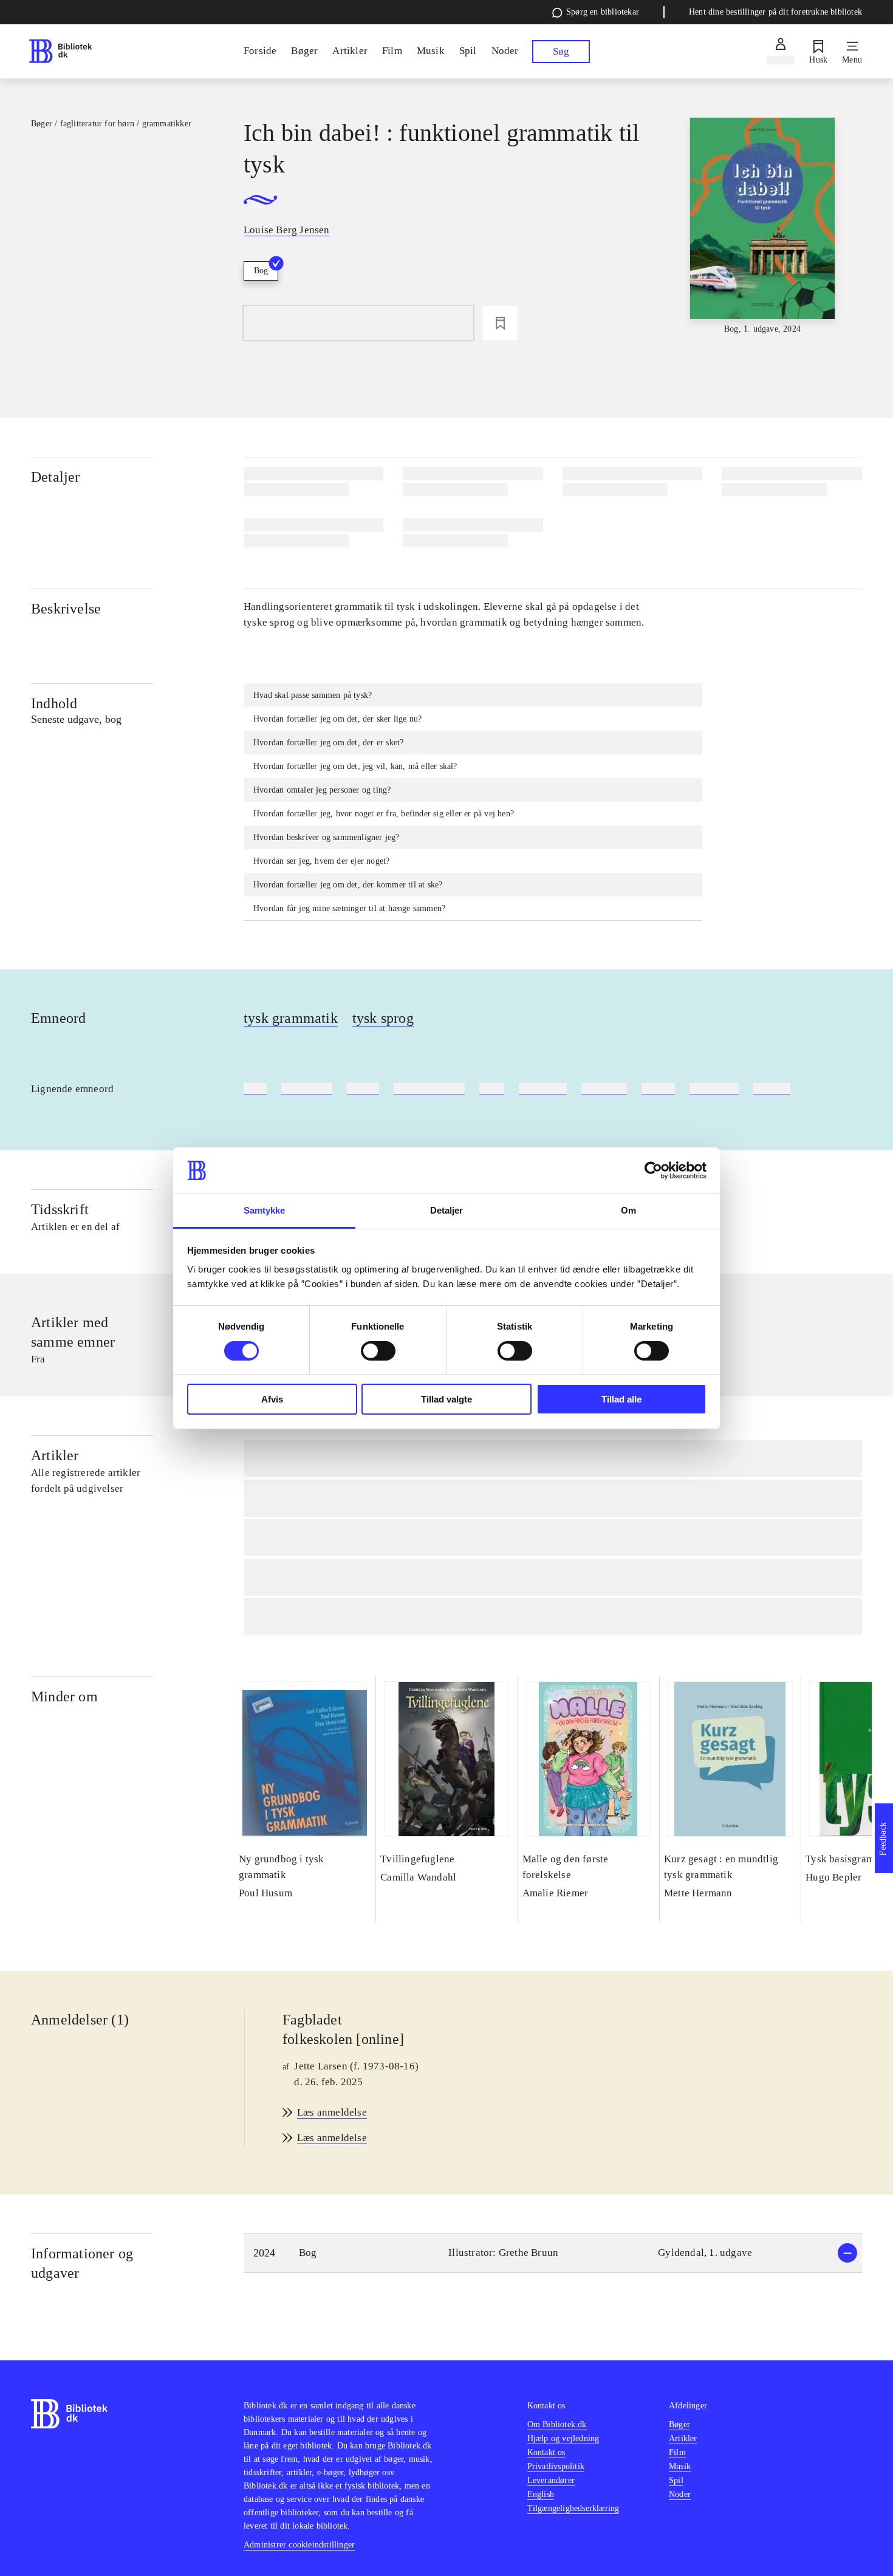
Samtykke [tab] (265, 1210)
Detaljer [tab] (447, 1210)
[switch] (378, 1351)
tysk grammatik (291, 1018)
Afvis (272, 1399)
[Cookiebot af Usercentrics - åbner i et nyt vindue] (653, 1170)
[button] (553, 2253)
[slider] (762, 227)
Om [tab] (628, 1210)
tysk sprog (383, 1018)
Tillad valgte (446, 1399)
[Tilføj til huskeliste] (500, 323)
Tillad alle (621, 1399)
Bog (261, 271)
